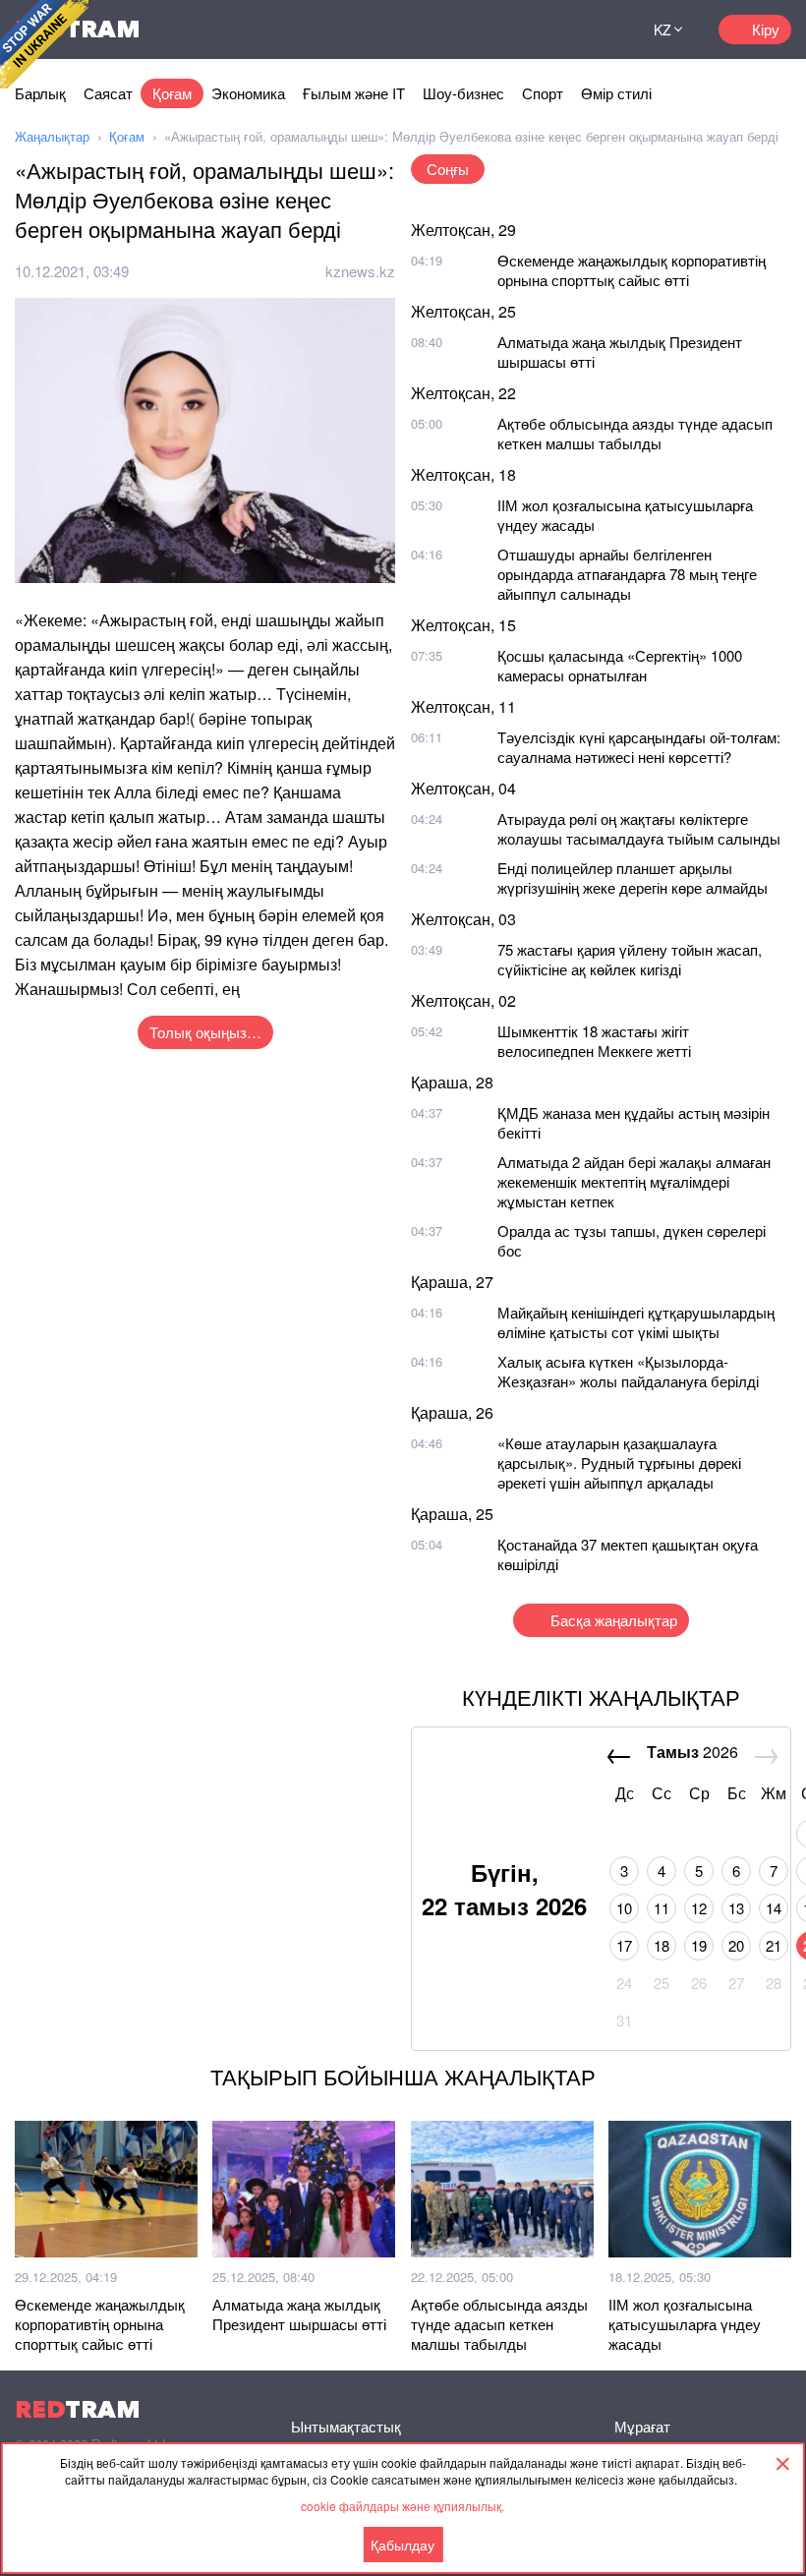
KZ (662, 29)
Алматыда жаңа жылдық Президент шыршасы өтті (620, 351)
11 (662, 1908)
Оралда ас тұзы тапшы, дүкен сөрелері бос (632, 1240)
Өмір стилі (616, 93)
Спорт (543, 93)
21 (774, 1945)
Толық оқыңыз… (205, 1032)
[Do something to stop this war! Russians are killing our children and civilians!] (44, 44)
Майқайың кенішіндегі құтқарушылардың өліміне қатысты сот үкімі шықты (636, 1322)
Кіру (766, 29)
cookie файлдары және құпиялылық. (403, 2506)
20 (736, 1945)
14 (774, 1908)
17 (624, 1945)
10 (624, 1908)
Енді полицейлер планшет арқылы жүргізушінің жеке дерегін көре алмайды (633, 878)
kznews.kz (360, 271)
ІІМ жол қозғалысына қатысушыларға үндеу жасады (625, 515)
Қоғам (172, 93)
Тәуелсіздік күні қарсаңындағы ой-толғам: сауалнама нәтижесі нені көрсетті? (639, 747)
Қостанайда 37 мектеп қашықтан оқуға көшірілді (628, 1554)
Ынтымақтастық (346, 2426)
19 (699, 1945)
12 (699, 1908)
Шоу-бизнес (463, 93)
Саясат (108, 93)
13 (736, 1908)
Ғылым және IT (354, 93)
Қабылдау (403, 2545)
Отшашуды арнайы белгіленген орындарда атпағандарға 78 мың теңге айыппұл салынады (627, 574)
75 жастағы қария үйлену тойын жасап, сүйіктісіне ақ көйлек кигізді (630, 959)
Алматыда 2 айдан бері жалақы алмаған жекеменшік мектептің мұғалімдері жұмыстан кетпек (634, 1181)
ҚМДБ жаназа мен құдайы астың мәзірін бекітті (633, 1122)
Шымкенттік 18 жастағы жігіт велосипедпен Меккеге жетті (594, 1041)
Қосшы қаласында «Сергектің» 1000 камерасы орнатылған (620, 665)
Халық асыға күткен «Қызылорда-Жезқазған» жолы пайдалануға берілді (628, 1371)
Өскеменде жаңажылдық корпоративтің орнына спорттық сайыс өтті (632, 270)
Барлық (40, 93)
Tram (78, 2409)
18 (662, 1945)
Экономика (248, 93)
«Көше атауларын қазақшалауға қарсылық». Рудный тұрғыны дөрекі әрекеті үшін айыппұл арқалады (619, 1463)
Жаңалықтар (52, 136)
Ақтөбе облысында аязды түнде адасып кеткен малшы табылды (635, 433)
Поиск (596, 29)
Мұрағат (642, 2426)
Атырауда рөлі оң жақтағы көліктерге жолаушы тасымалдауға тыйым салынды (639, 828)
